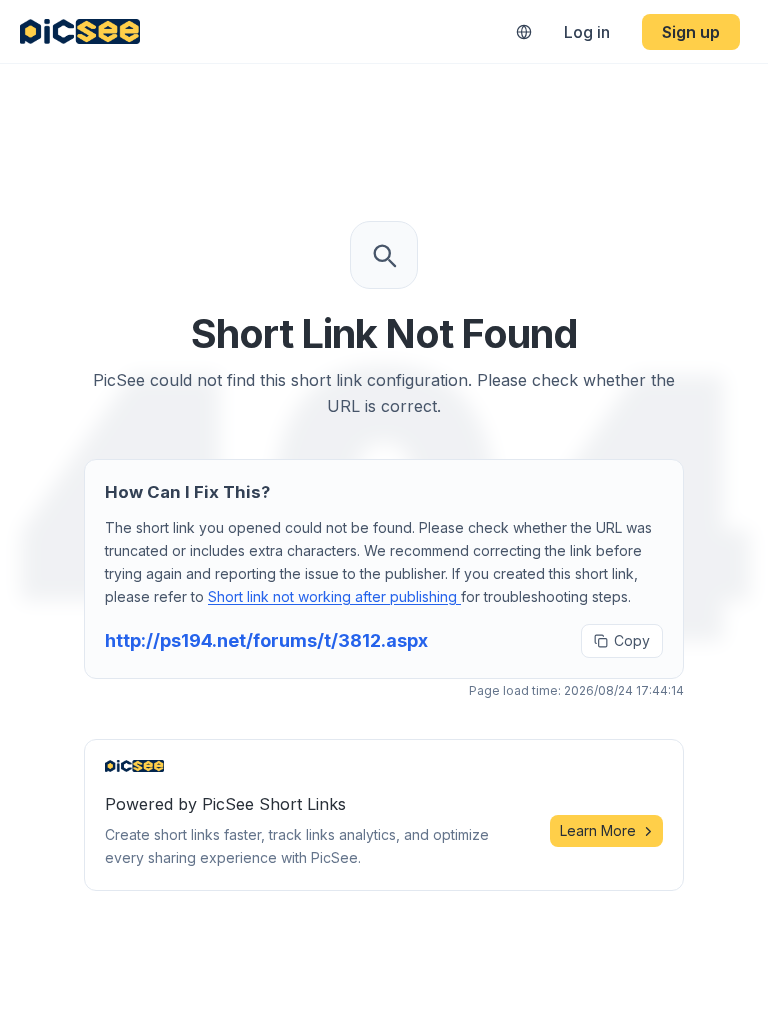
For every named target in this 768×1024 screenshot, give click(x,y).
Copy (632, 640)
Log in (587, 32)
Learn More (598, 830)
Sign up (691, 32)
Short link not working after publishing (334, 596)
